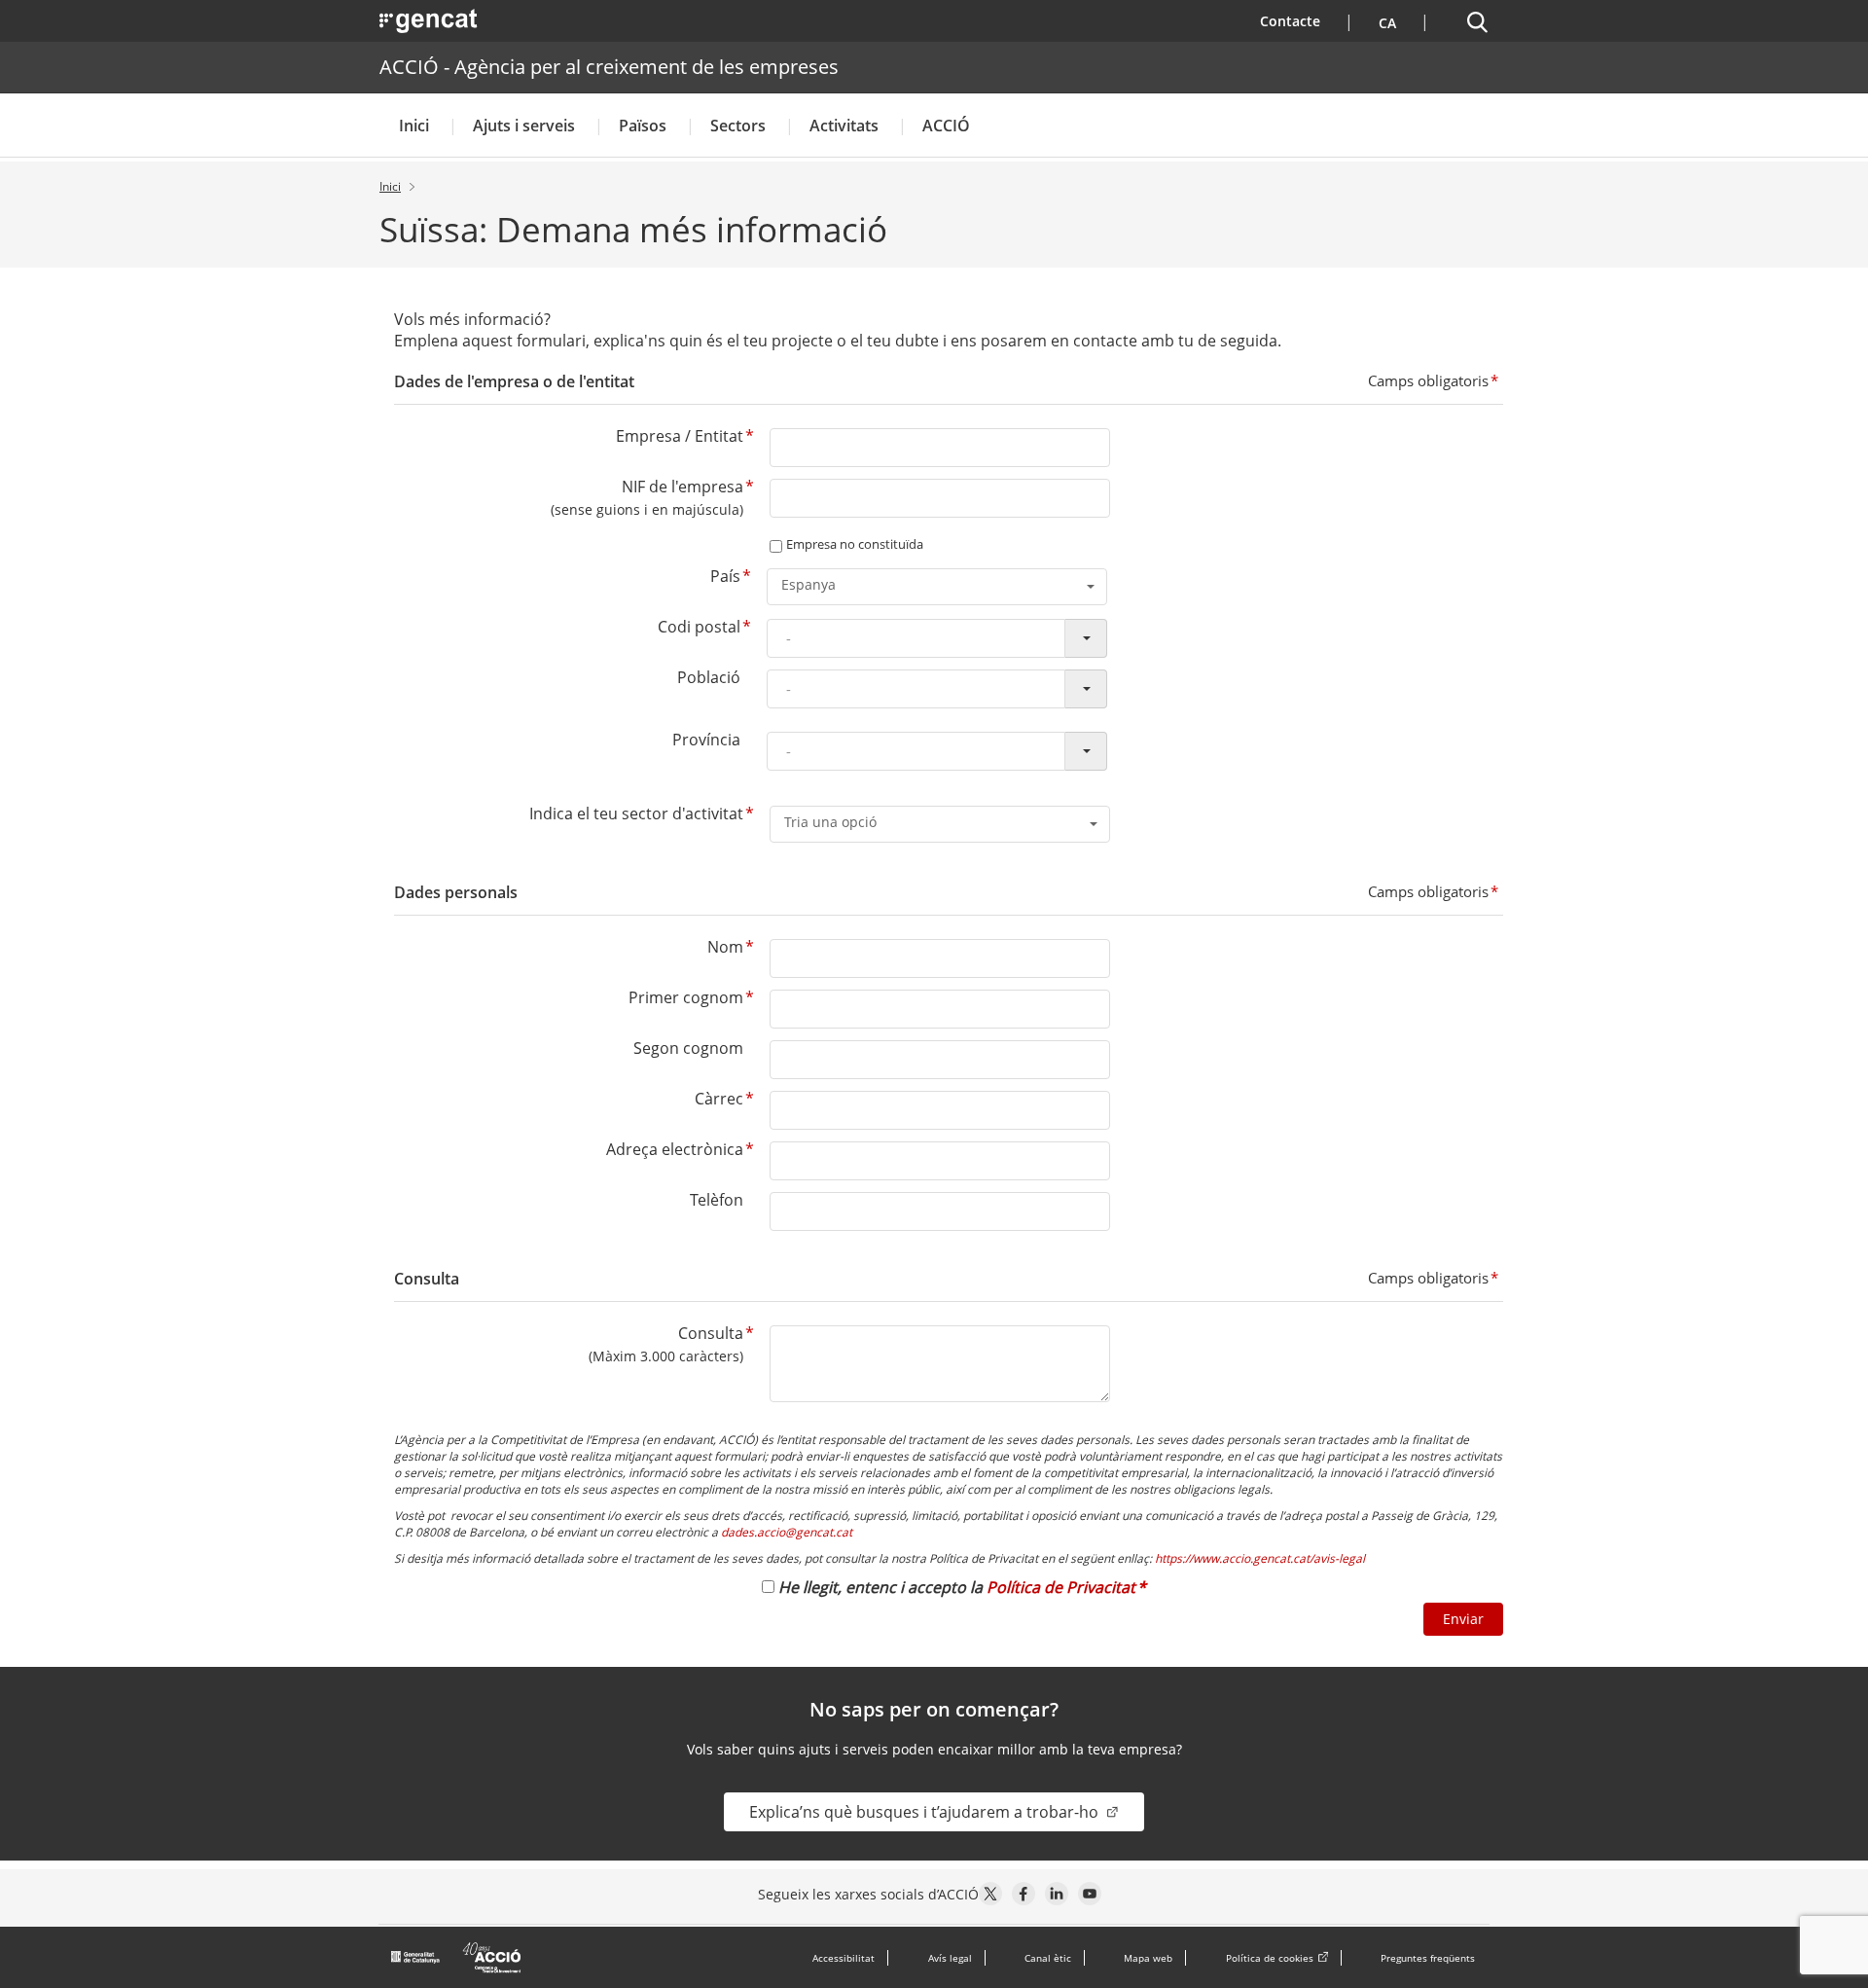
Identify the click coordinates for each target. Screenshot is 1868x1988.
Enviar (1463, 1619)
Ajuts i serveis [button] (524, 126)
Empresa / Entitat (680, 436)
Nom (725, 947)
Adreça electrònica (675, 1149)
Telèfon (717, 1200)
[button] (1385, 21)
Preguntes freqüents (1428, 1958)
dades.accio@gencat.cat (787, 1532)
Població (709, 677)
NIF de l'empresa (683, 487)
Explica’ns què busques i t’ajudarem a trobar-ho (926, 1812)
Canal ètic (1048, 1958)
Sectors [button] (738, 126)
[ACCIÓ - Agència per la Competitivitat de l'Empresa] (457, 1958)
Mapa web (1148, 1958)
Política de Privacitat (1061, 1587)
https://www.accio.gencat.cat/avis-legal (1260, 1558)
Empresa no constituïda (855, 544)
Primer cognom (686, 997)
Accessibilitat (844, 1958)
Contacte (1302, 20)
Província (706, 740)
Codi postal (699, 627)
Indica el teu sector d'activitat (636, 813)
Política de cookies (1270, 1958)
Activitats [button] (844, 126)
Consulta (711, 1333)
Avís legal (950, 1958)
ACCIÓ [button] (946, 126)
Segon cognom (688, 1048)
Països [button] (643, 126)
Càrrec (719, 1099)
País (725, 576)
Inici (414, 126)
